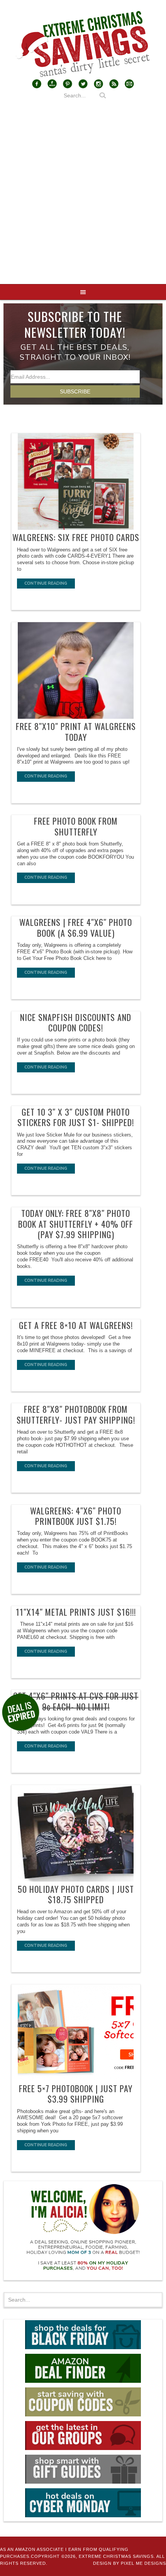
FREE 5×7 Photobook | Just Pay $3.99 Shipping (76, 2094)
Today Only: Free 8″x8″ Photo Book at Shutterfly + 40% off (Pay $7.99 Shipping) (76, 1224)
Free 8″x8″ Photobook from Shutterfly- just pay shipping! (76, 1414)
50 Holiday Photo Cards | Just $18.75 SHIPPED (76, 1894)
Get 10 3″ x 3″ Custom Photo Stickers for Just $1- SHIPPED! (76, 1117)
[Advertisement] (83, 197)
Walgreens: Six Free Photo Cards (76, 537)
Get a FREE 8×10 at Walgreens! (76, 1325)
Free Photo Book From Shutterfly (76, 826)
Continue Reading (46, 583)
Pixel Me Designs (143, 2563)
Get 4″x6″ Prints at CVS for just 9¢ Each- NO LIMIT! (76, 1701)
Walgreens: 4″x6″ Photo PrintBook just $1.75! (76, 1516)
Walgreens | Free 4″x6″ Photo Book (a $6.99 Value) (76, 927)
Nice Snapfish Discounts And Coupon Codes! (76, 1023)
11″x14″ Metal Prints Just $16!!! (76, 1612)
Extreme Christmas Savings (83, 44)
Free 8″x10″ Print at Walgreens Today (76, 732)
